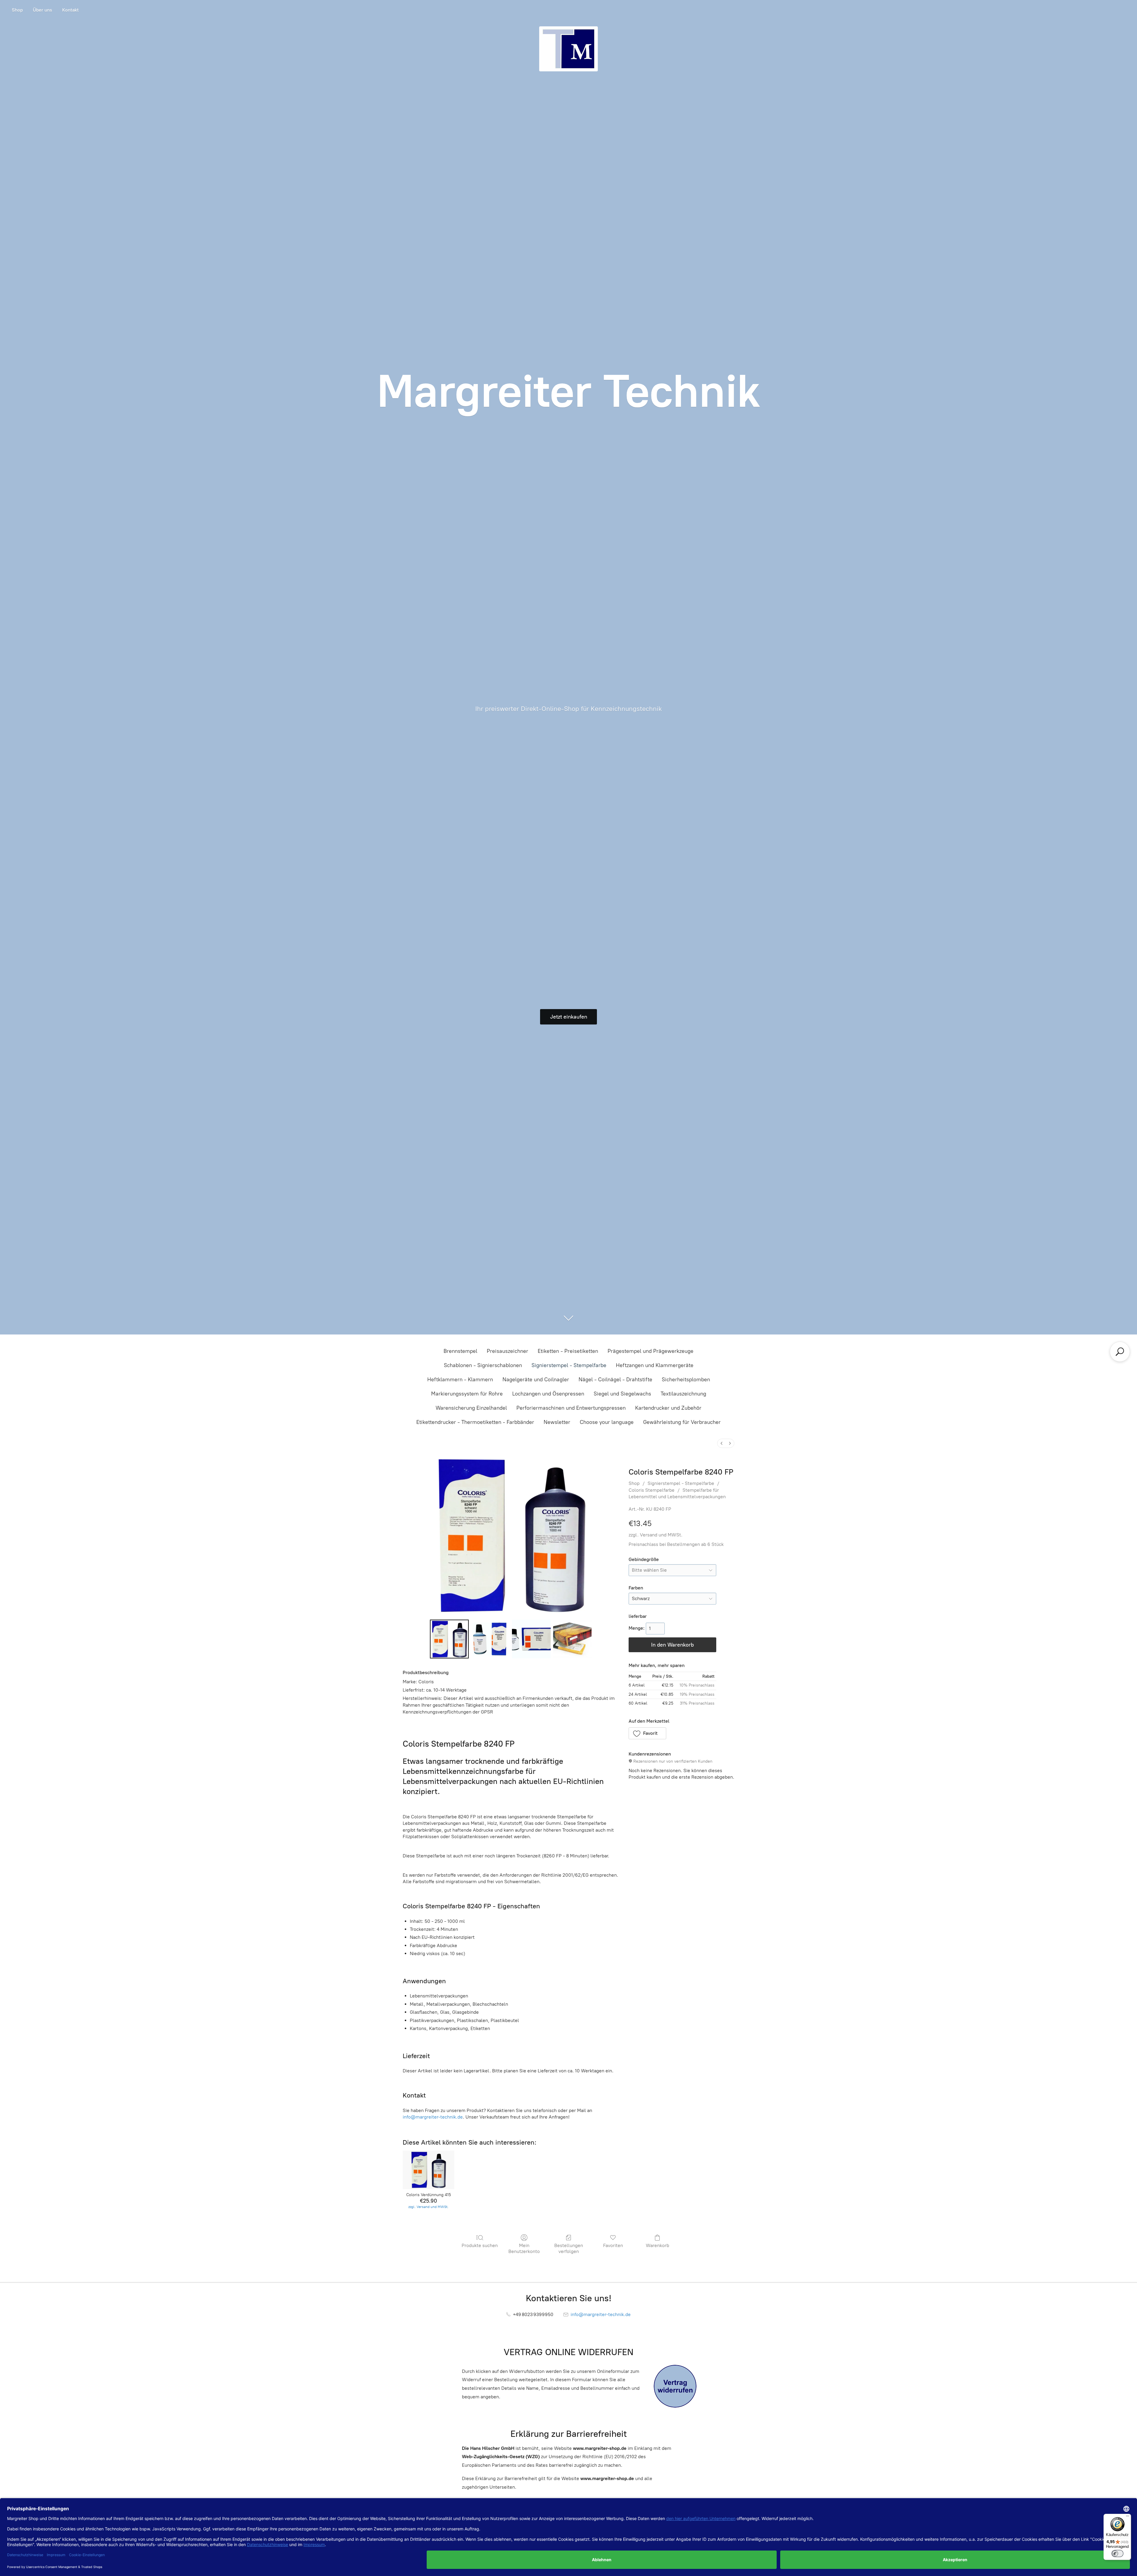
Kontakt (70, 10)
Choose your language (607, 1422)
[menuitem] (722, 1443)
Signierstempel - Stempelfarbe (569, 1365)
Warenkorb (657, 2245)
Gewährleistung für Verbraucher (682, 1422)
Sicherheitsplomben (686, 1379)
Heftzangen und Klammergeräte (655, 1365)
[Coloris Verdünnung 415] (428, 2170)
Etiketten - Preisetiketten (568, 1351)
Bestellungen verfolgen (569, 2248)
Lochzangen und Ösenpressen (548, 1394)
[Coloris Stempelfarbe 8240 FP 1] (490, 1639)
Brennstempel (460, 1351)
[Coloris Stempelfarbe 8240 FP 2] (531, 1639)
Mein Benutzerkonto (524, 2248)
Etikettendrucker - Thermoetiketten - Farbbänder (475, 1422)
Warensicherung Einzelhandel (471, 1408)
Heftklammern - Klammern (460, 1379)
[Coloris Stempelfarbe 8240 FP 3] (572, 1639)
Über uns (42, 10)
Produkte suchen (480, 2245)
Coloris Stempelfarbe (652, 1490)
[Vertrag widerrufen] (675, 2386)
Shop (17, 10)
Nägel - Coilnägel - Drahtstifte (615, 1379)
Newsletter (557, 1422)
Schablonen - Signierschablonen (483, 1365)
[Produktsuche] (1120, 1352)
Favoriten (613, 2245)
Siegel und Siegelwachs (622, 1394)
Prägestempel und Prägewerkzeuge (651, 1351)
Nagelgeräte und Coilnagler (536, 1379)
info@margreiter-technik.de (433, 2117)
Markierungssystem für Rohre (467, 1394)
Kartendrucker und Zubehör (668, 1408)
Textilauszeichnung (683, 1394)
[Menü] (1128, 2517)
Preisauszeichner (508, 1351)
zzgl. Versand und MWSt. (656, 1535)
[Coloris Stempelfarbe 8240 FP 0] (449, 1639)
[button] (648, 1733)
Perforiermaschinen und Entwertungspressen (571, 1408)
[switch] (1117, 2553)
